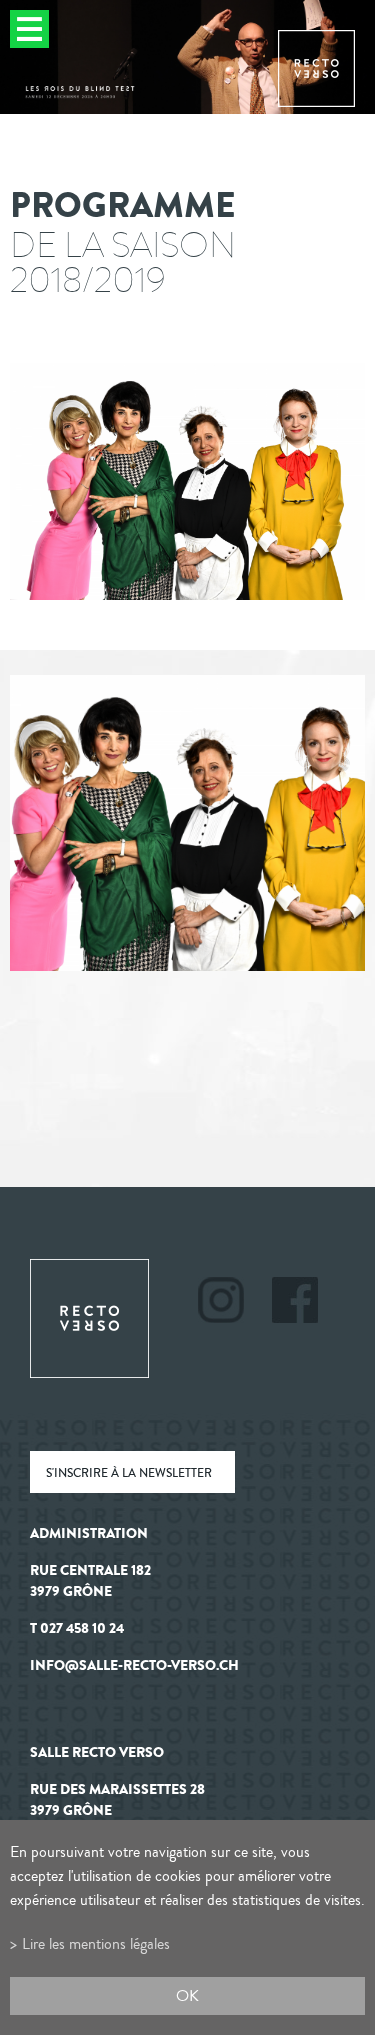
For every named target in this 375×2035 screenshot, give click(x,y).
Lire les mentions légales (96, 1943)
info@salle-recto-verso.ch (134, 1665)
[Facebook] (295, 1303)
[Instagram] (233, 1303)
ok (187, 1995)
